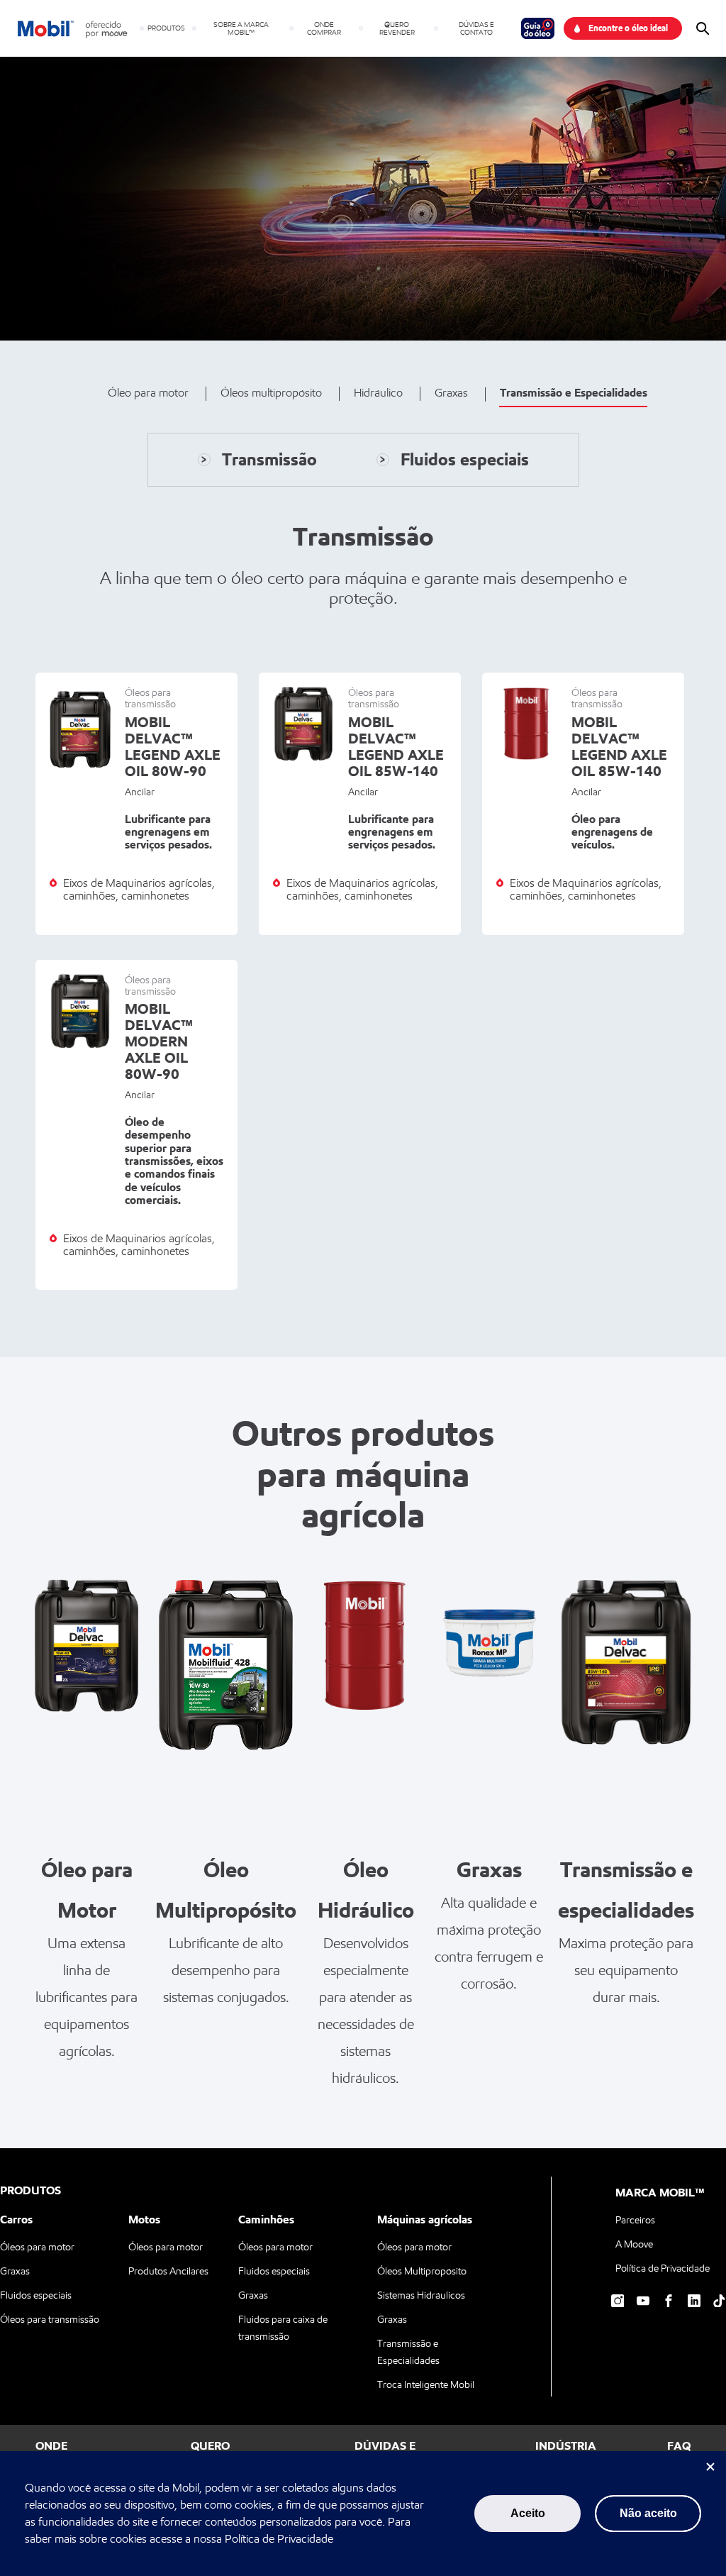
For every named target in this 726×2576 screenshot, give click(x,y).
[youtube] (643, 2301)
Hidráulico (378, 393)
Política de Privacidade (279, 2539)
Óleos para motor (37, 2246)
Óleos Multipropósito (422, 2271)
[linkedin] (694, 2301)
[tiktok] (720, 2301)
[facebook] (669, 2301)
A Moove (634, 2244)
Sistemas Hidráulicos (421, 2295)
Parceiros (635, 2220)
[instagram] (618, 2301)
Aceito (528, 2513)
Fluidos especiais (36, 2295)
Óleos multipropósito (271, 393)
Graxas (451, 393)
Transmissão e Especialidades (574, 392)
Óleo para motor (148, 393)
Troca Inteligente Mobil (426, 2384)
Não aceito (648, 2513)
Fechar (710, 2467)
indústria (566, 2445)
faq (679, 2445)
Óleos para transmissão (50, 2319)
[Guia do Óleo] (542, 28)
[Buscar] (703, 28)
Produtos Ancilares (168, 2271)
